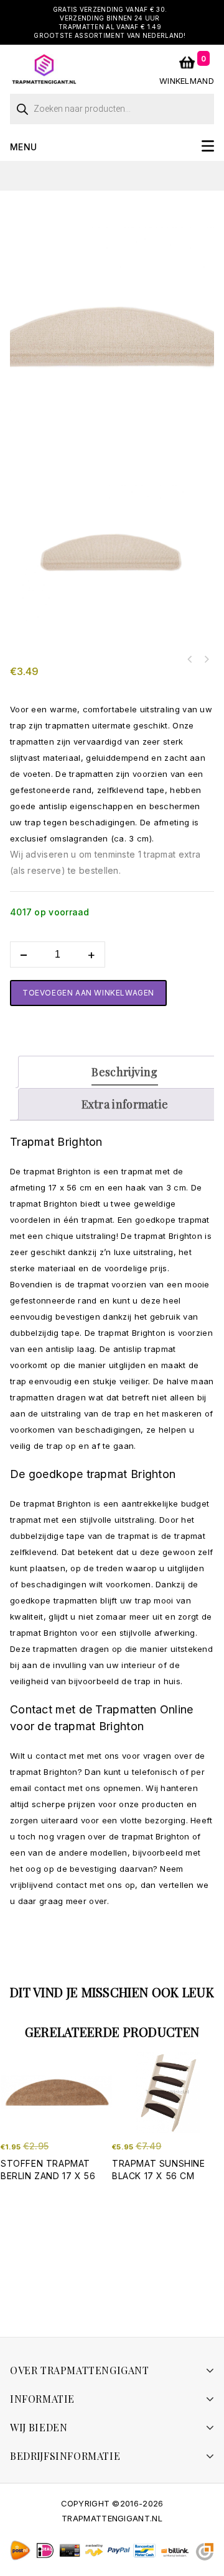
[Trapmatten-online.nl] (44, 68)
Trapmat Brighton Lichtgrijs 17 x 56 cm (206, 660)
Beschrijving (124, 1072)
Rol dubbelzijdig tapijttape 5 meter (190, 660)
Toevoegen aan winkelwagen (88, 993)
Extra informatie (125, 1104)
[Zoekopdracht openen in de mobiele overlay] (112, 106)
